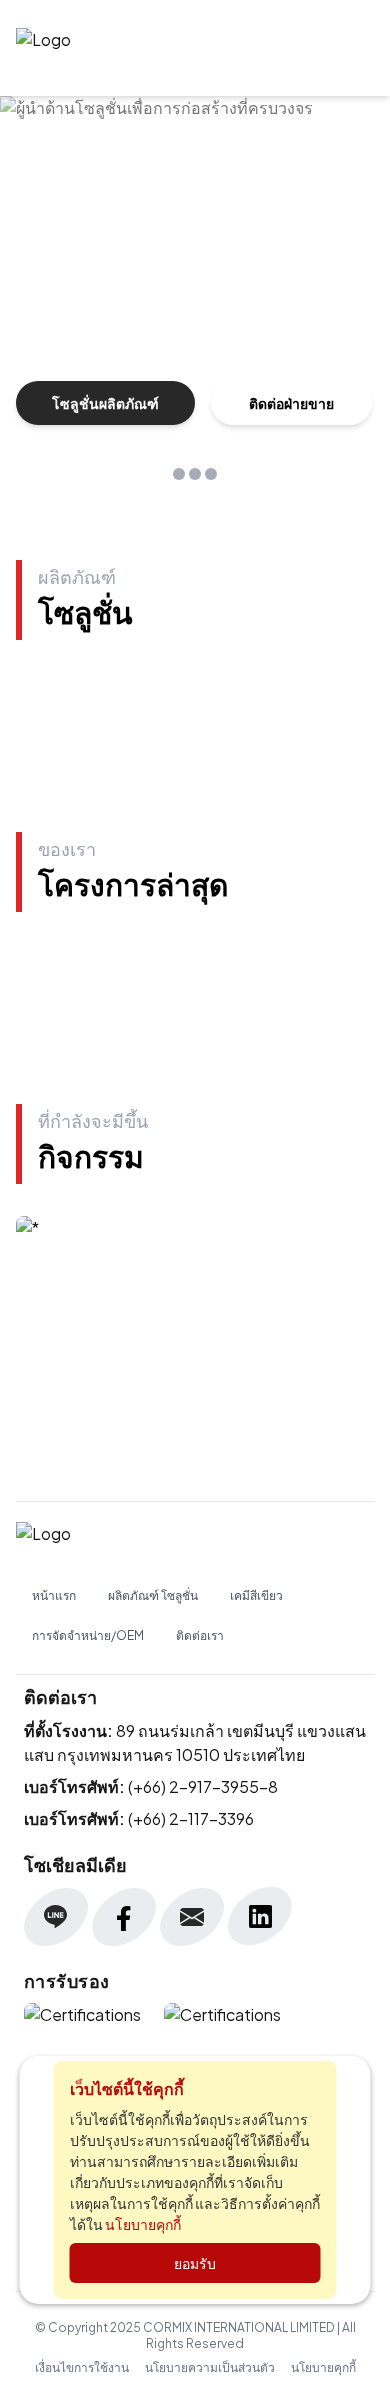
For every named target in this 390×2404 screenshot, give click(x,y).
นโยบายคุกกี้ (323, 2367)
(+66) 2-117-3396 (191, 1818)
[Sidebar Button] (350, 48)
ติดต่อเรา (200, 1635)
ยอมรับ (195, 2263)
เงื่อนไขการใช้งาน (82, 2367)
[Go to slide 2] (195, 474)
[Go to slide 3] (211, 474)
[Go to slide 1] (179, 474)
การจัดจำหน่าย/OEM (88, 1635)
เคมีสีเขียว (256, 1595)
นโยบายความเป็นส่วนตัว (210, 2367)
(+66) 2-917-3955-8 (203, 1786)
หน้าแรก (54, 1595)
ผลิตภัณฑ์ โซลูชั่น (153, 1595)
